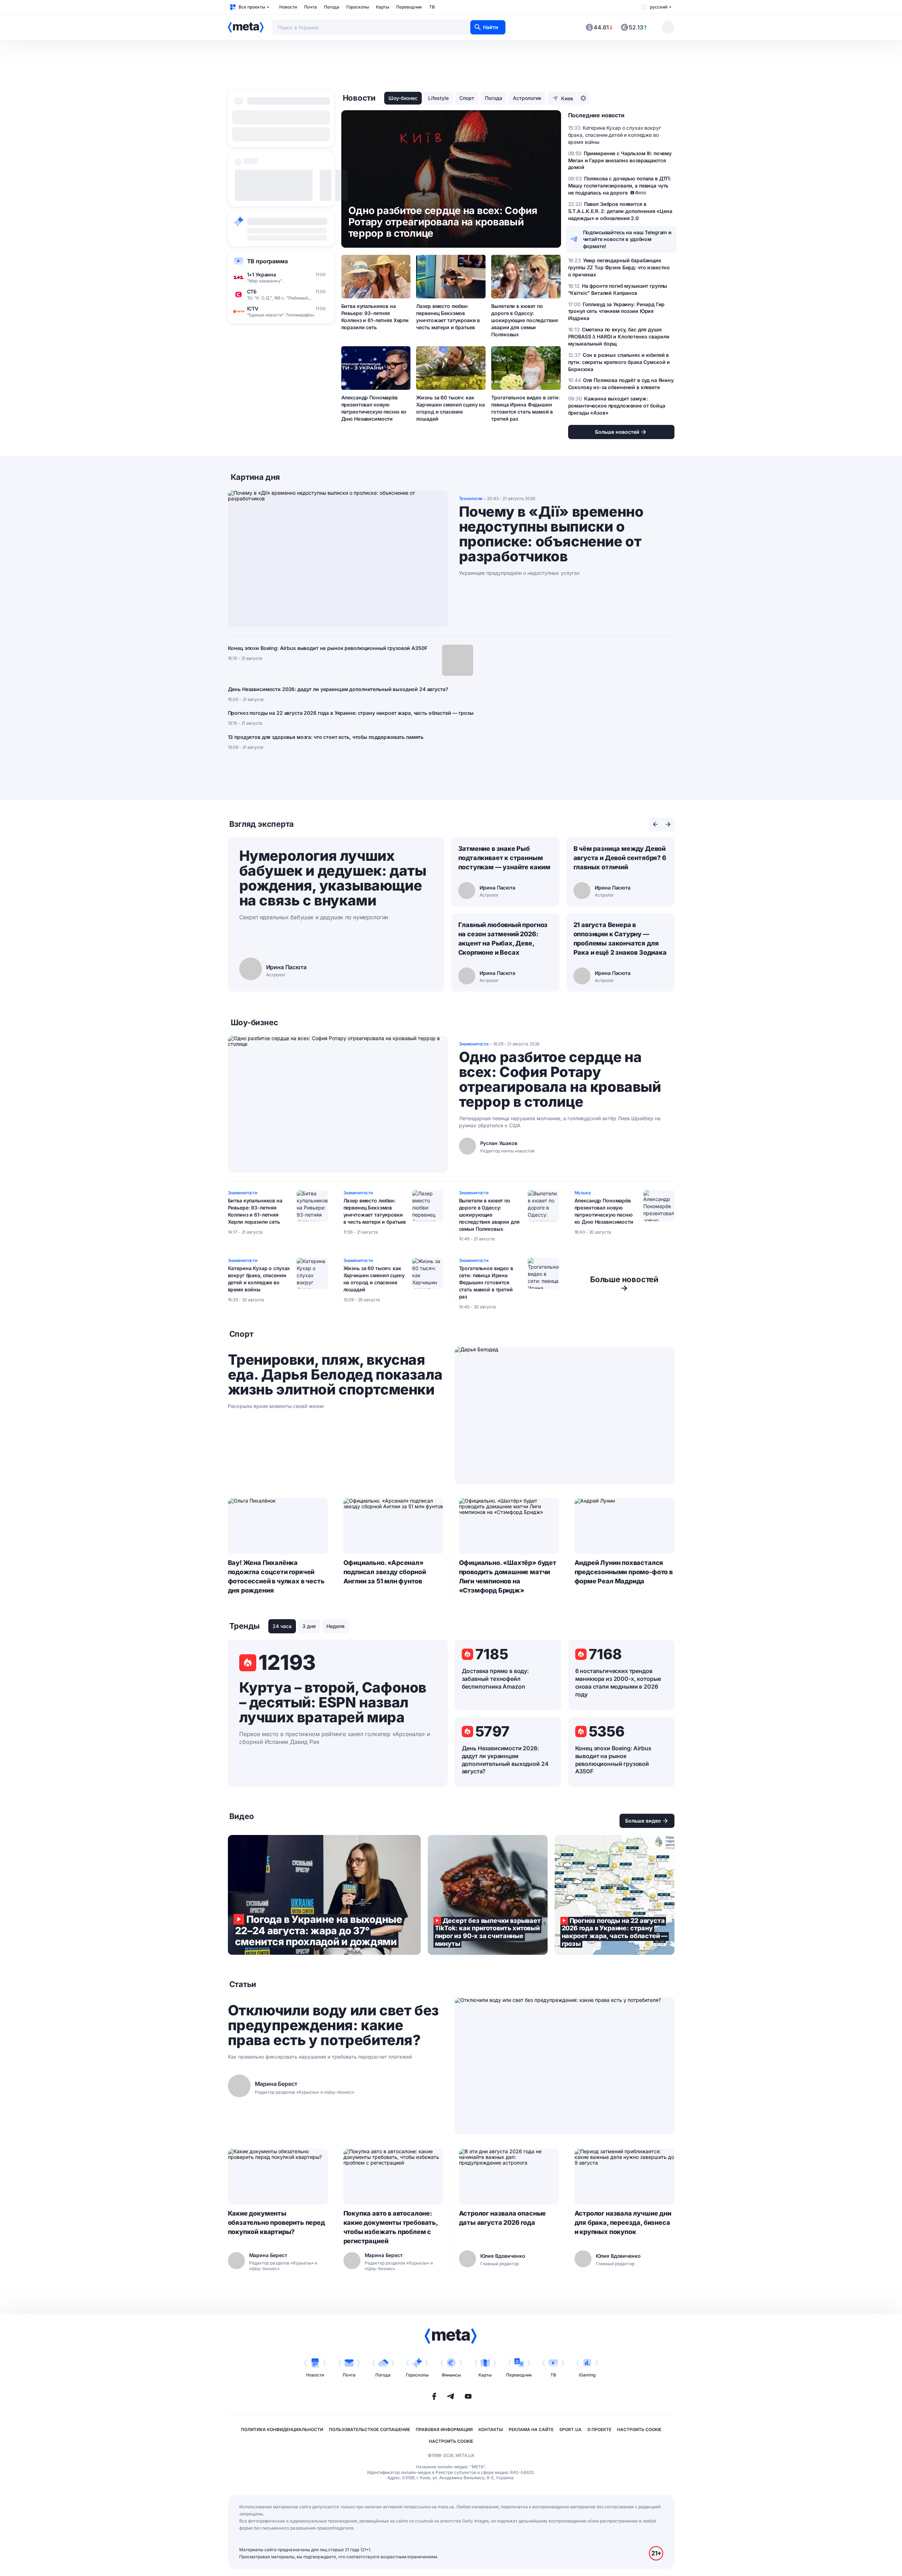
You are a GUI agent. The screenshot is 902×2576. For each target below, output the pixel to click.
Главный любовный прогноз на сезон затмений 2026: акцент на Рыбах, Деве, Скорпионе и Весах (503, 939)
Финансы (451, 2375)
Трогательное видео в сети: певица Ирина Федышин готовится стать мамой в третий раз (525, 408)
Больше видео (643, 1821)
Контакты (491, 2429)
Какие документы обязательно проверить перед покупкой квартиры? (276, 2223)
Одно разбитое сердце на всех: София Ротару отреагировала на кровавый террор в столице (560, 1079)
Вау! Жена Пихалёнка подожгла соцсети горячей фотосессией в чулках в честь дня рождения (276, 1576)
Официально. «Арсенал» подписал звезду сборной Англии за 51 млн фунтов (385, 1572)
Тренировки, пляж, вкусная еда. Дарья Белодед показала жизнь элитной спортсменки (335, 1375)
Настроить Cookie (639, 2429)
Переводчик (409, 7)
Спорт (467, 98)
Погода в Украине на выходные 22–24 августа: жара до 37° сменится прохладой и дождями (324, 1895)
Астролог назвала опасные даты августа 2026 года (503, 2218)
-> (624, 1284)
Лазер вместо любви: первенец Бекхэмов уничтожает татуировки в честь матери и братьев (448, 317)
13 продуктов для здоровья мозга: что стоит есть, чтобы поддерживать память (326, 737)
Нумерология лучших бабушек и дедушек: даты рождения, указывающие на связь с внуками (333, 878)
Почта (310, 7)
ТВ (432, 7)
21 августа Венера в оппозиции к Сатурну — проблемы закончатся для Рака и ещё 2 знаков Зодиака (620, 939)
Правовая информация (444, 2429)
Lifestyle (438, 98)
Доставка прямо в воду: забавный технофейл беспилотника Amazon (495, 1679)
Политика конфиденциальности (282, 2429)
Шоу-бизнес (403, 98)
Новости (288, 7)
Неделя (335, 1626)
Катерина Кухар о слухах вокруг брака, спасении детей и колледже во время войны (259, 1279)
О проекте (599, 2429)
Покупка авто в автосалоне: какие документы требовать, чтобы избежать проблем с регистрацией (391, 2227)
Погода (332, 7)
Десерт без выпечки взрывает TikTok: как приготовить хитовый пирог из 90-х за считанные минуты (488, 1895)
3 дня (309, 1626)
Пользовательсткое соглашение (369, 2429)
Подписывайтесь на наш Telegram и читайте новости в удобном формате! (628, 239)
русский (659, 7)
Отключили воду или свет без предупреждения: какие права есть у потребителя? (333, 2025)
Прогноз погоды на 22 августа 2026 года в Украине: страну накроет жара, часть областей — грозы (351, 713)
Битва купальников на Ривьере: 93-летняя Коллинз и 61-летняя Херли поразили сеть (375, 317)
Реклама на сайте (531, 2429)
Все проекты (252, 7)
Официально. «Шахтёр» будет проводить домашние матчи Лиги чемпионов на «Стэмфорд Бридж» (508, 1576)
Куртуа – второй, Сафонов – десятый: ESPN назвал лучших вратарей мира (333, 1702)
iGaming (587, 2375)
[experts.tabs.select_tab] (655, 824)
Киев (567, 98)
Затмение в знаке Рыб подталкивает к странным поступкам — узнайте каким (505, 858)
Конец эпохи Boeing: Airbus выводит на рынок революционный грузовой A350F (328, 648)
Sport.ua (570, 2429)
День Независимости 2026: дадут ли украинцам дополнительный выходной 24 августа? (338, 689)
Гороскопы (358, 7)
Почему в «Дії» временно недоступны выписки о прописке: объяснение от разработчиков (551, 534)
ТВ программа (267, 261)
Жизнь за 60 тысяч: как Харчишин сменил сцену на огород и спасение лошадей (450, 408)
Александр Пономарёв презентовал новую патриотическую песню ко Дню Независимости (374, 408)
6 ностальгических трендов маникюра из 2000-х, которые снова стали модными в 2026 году (618, 1683)
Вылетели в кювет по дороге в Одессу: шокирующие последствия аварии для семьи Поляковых (524, 320)
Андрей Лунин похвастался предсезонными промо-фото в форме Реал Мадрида (624, 1572)
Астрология (527, 98)
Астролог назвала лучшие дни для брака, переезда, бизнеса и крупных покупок (623, 2223)
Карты (383, 7)
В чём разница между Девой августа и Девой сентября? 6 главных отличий (620, 858)
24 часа (282, 1626)
